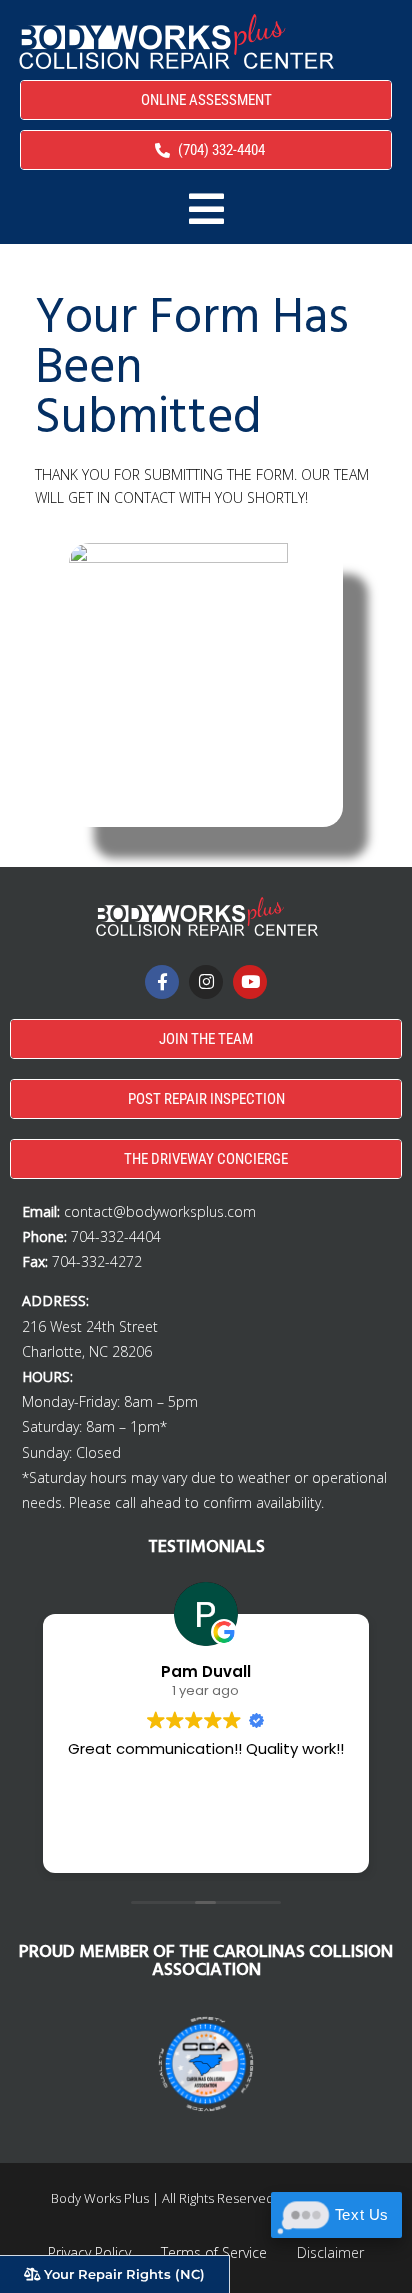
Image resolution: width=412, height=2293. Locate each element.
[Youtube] (250, 982)
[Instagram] (206, 982)
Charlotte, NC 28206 (87, 1351)
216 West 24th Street (90, 1326)
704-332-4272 (97, 1261)
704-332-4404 (116, 1236)
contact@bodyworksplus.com (160, 1211)
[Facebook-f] (162, 982)
